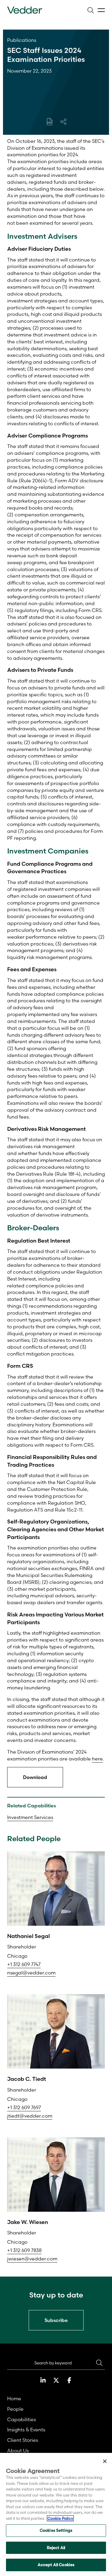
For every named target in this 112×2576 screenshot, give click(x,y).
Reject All (56, 2548)
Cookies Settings (56, 2530)
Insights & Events (26, 2430)
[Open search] (90, 10)
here (97, 1759)
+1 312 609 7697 (24, 2107)
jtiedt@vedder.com (30, 2116)
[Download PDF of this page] (50, 122)
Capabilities (22, 2419)
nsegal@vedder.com (31, 1973)
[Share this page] (63, 122)
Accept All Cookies (56, 2565)
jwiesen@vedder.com (32, 2259)
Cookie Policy (60, 2518)
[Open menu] (101, 10)
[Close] (105, 2461)
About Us (18, 2450)
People (15, 2409)
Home (14, 2398)
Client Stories (23, 2440)
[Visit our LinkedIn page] (43, 2380)
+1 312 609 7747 (24, 1964)
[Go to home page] (25, 10)
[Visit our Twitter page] (56, 2380)
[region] (56, 2514)
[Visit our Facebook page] (69, 2380)
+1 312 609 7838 (24, 2250)
